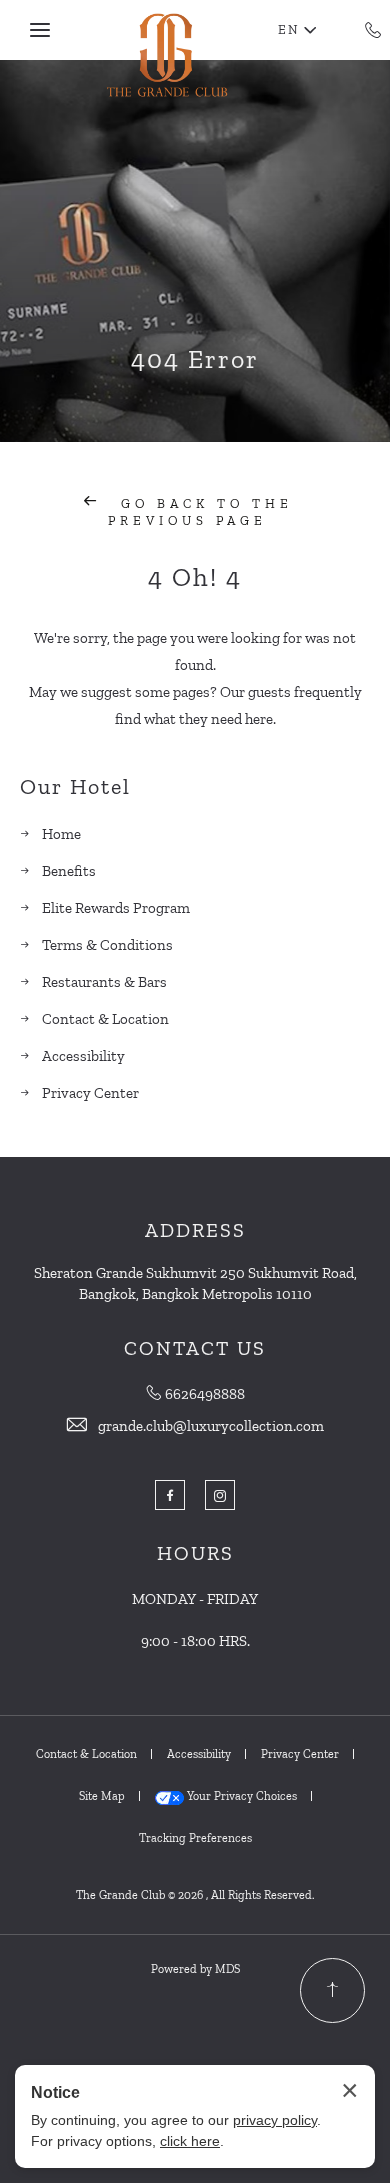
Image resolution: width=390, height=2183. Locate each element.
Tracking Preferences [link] (195, 1838)
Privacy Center (90, 1093)
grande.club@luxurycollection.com (211, 1426)
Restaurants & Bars (104, 982)
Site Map (102, 1796)
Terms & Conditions (107, 945)
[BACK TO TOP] (332, 1990)
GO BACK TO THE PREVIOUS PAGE (200, 512)
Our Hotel (75, 786)
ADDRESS (195, 1230)
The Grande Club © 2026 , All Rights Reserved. (195, 1895)
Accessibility (83, 1056)
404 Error (195, 359)
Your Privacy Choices (240, 1796)
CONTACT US (195, 1348)
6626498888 (205, 1394)
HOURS (195, 1553)
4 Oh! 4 (195, 577)
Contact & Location (105, 1019)
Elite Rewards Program (116, 908)
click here (190, 2141)
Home (61, 834)
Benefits (69, 871)
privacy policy (275, 2120)
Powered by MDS (195, 1969)
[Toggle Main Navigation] (40, 30)
